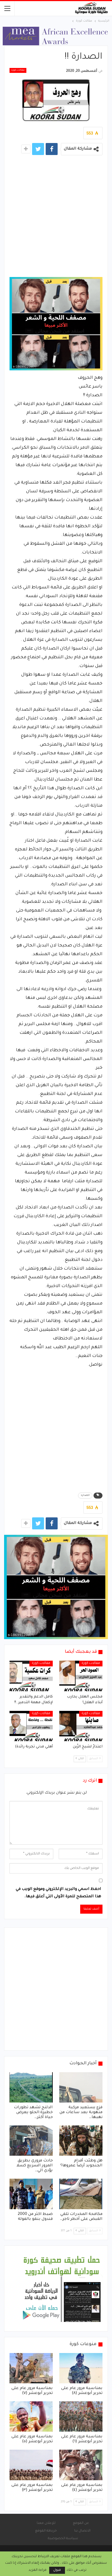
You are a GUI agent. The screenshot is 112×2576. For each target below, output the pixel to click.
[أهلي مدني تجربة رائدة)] (31, 1726)
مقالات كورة (18, 70)
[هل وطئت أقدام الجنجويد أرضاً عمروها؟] (81, 2141)
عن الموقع (81, 2523)
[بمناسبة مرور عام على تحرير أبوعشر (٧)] (31, 2368)
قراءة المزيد (38, 2570)
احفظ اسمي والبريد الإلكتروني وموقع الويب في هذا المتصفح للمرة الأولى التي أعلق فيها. (58, 1893)
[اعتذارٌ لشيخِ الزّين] (81, 1726)
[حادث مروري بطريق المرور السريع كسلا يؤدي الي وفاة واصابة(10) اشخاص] (31, 2141)
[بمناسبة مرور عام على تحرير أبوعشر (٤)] (81, 2465)
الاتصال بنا (82, 2531)
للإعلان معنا (46, 2523)
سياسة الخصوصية (63, 2539)
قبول (57, 2570)
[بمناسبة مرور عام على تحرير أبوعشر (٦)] (81, 2416)
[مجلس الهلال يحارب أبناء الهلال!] (81, 1676)
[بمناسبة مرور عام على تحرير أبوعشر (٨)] (81, 2368)
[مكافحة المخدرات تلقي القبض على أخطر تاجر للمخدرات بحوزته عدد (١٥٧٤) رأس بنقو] (81, 2194)
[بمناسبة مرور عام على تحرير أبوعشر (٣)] (31, 2465)
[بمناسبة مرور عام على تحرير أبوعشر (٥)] (31, 2416)
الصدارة (85, 1496)
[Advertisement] (56, 218)
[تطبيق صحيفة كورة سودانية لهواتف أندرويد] (62, 2289)
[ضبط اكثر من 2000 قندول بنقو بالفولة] (31, 2194)
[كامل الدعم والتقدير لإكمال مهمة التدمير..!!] (31, 1676)
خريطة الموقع (46, 2531)
